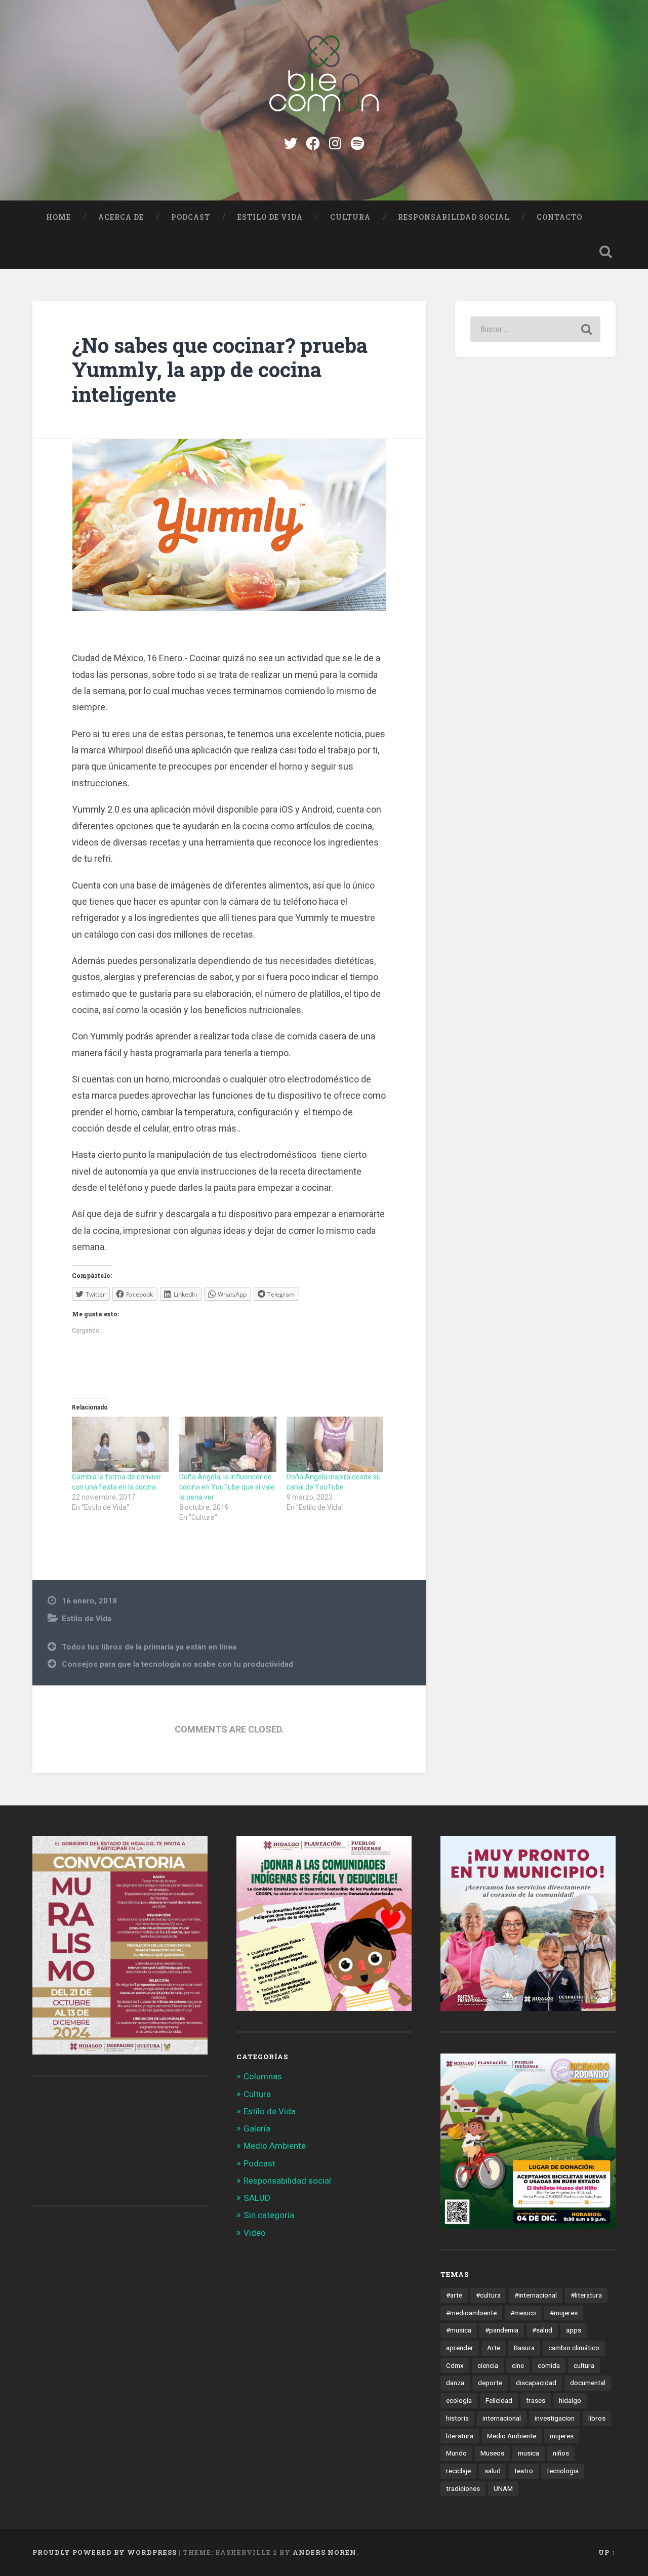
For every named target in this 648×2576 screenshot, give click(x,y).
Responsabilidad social (454, 217)
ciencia (488, 2365)
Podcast (191, 217)
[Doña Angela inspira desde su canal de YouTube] (335, 1444)
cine (518, 2365)
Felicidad (499, 2400)
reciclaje (458, 2471)
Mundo (456, 2453)
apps (574, 2330)
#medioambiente (471, 2313)
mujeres (562, 2436)
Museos (492, 2453)
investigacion (555, 2418)
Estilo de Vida (270, 217)
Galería (257, 2128)
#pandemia (502, 2330)
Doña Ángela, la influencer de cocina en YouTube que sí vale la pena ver (227, 1487)
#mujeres (564, 2313)
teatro (524, 2471)
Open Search (605, 252)
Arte (494, 2348)
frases (536, 2400)
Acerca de (121, 217)
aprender (460, 2348)
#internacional (536, 2295)
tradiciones (463, 2488)
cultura (584, 2365)
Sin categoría (269, 2215)
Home (58, 217)
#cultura (488, 2295)
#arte (454, 2295)
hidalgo (570, 2400)
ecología (459, 2400)
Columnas (263, 2076)
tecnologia (563, 2471)
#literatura (586, 2295)
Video (255, 2233)
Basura (524, 2348)
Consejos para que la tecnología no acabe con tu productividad (177, 1664)
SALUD (257, 2198)
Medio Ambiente (275, 2146)
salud (493, 2471)
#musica (459, 2330)
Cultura (350, 217)
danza (455, 2383)
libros (597, 2418)
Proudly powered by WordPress (105, 2552)
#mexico (523, 2313)
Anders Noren (325, 2552)
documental (588, 2383)
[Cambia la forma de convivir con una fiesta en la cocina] (120, 1444)
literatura (460, 2436)
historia (457, 2418)
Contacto (559, 217)
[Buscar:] (535, 329)
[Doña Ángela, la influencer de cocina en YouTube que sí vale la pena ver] (228, 1444)
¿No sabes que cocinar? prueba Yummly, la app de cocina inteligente (220, 370)
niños (561, 2453)
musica (529, 2453)
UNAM (503, 2488)
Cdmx (455, 2365)
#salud (542, 2330)
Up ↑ (607, 2552)
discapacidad (536, 2383)
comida (549, 2365)
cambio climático (574, 2348)
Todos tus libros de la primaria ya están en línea (149, 1647)
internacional (502, 2418)
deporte (490, 2383)
